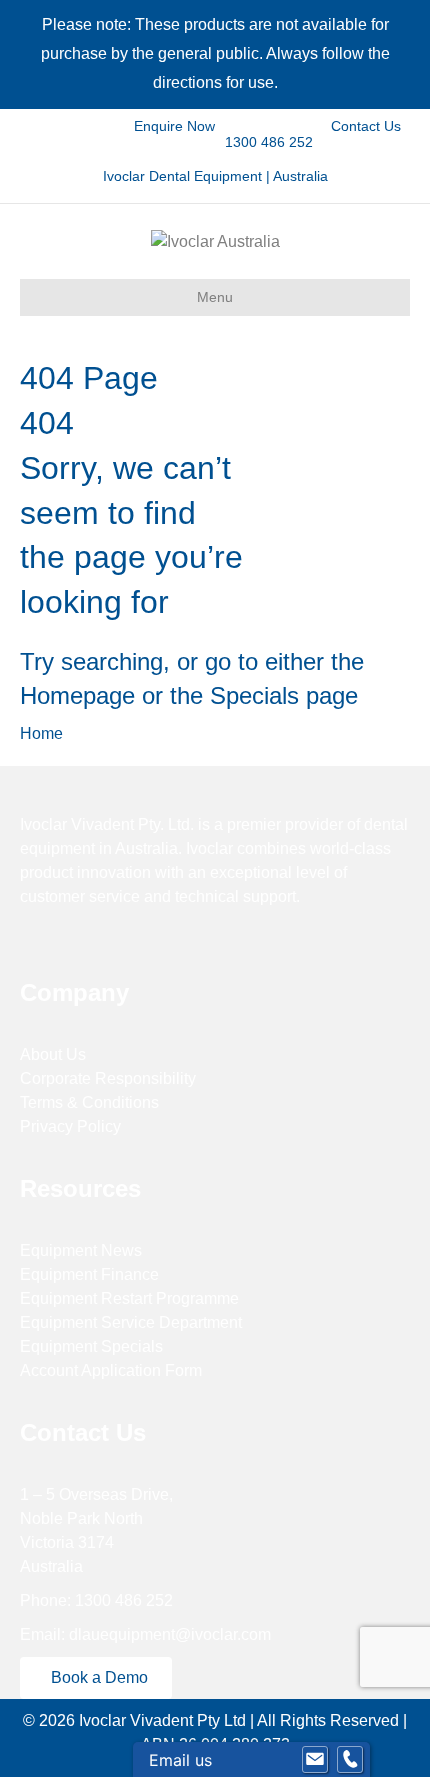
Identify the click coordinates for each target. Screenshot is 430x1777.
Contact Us (364, 126)
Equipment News (81, 1250)
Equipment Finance (89, 1274)
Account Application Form (111, 1370)
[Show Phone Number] (350, 1760)
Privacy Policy (70, 1126)
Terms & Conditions (89, 1102)
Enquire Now (174, 126)
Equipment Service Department (131, 1322)
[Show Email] (315, 1760)
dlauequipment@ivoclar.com (170, 1634)
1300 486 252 (267, 142)
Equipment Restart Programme (129, 1298)
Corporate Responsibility (108, 1078)
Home (41, 733)
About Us (53, 1054)
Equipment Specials (91, 1346)
